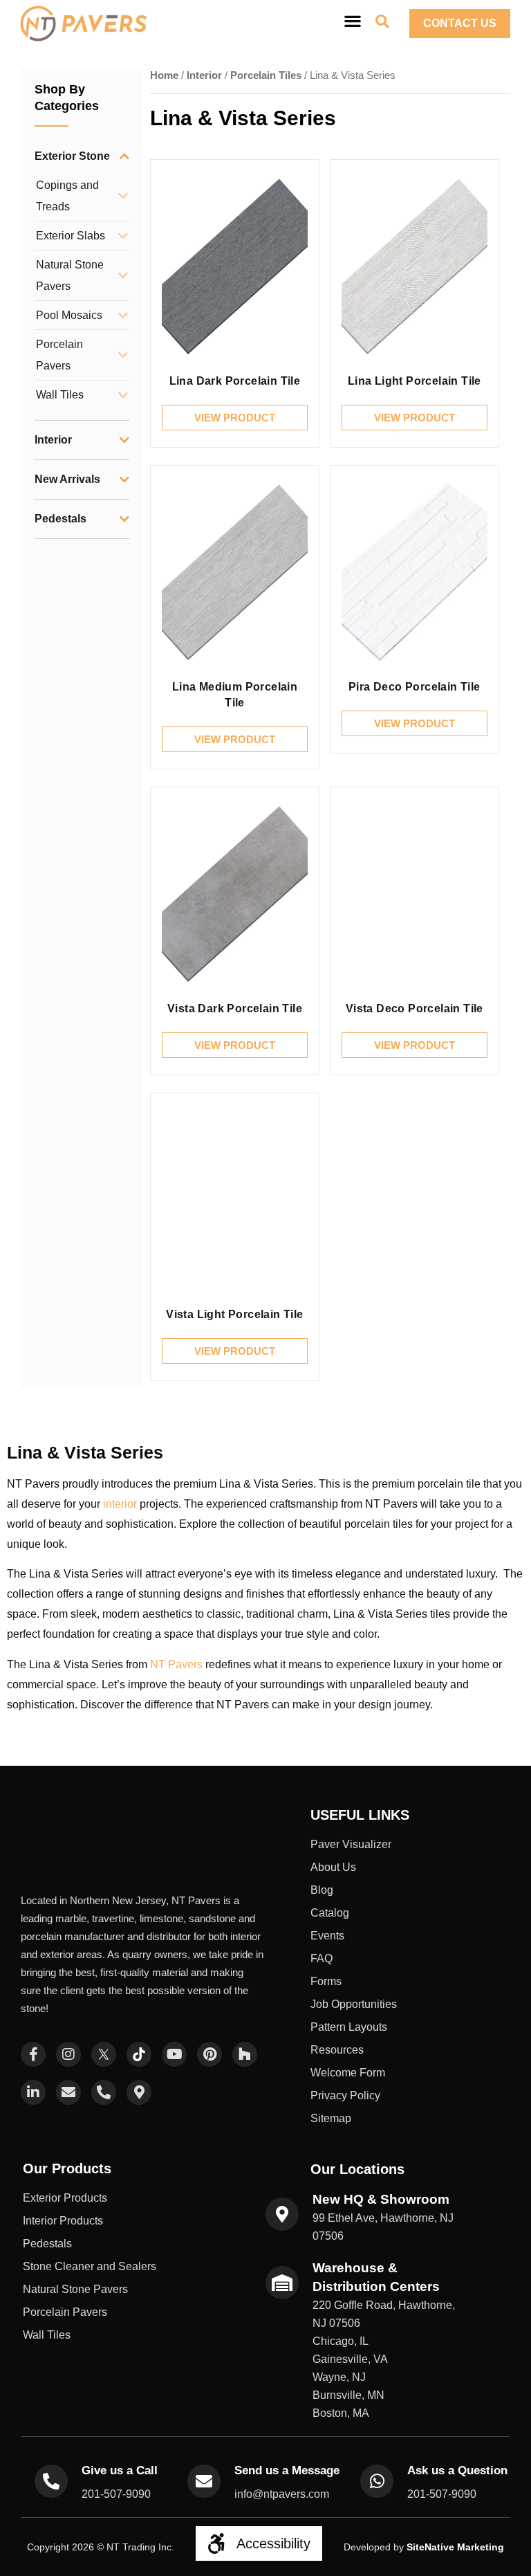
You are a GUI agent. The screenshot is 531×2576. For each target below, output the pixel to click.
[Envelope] (68, 2051)
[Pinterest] (209, 2013)
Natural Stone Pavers (70, 275)
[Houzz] (245, 2013)
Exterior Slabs (71, 236)
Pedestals (60, 519)
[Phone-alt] (104, 2051)
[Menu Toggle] (353, 21)
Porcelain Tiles (266, 75)
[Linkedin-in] (33, 2051)
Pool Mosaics (69, 315)
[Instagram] (68, 2013)
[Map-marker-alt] (139, 2051)
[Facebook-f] (33, 2013)
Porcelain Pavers (59, 355)
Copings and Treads (67, 196)
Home (164, 75)
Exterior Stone (72, 156)
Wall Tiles (60, 395)
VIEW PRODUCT (235, 418)
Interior (53, 440)
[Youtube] (174, 2013)
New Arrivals (67, 479)
